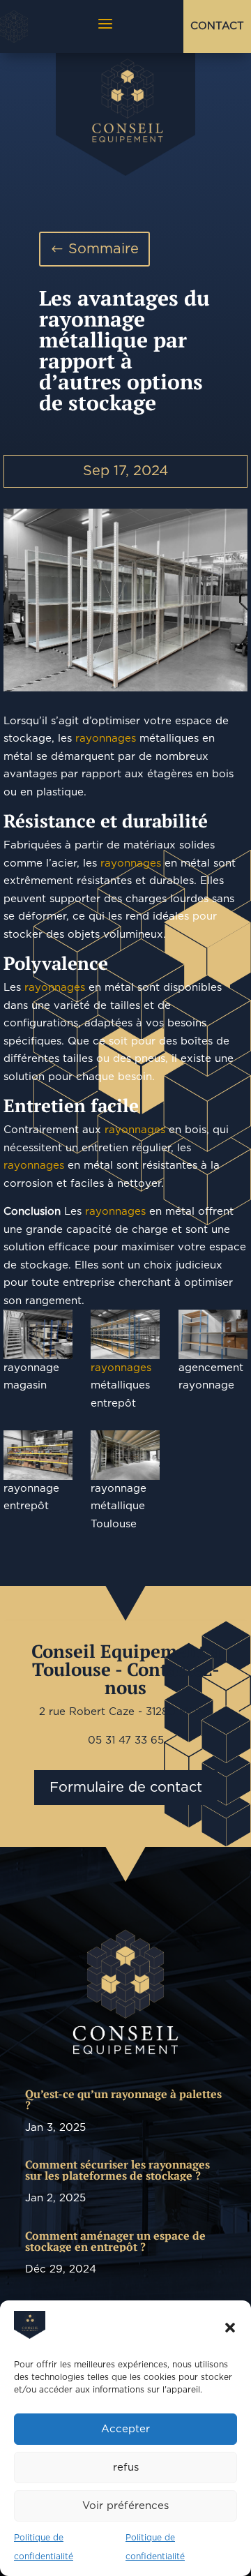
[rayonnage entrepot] (125, 600)
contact (217, 26)
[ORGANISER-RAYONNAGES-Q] (213, 1334)
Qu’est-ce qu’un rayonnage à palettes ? (123, 2099)
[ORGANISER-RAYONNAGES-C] (38, 1334)
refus (126, 2468)
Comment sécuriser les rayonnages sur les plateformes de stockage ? (117, 2170)
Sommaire (104, 249)
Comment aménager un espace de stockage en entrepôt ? (115, 2241)
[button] (230, 2328)
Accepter (125, 2429)
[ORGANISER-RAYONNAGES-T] (125, 1334)
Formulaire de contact (126, 1788)
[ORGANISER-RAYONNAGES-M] (125, 1455)
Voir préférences (125, 2506)
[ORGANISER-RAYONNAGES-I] (38, 1455)
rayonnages (106, 739)
